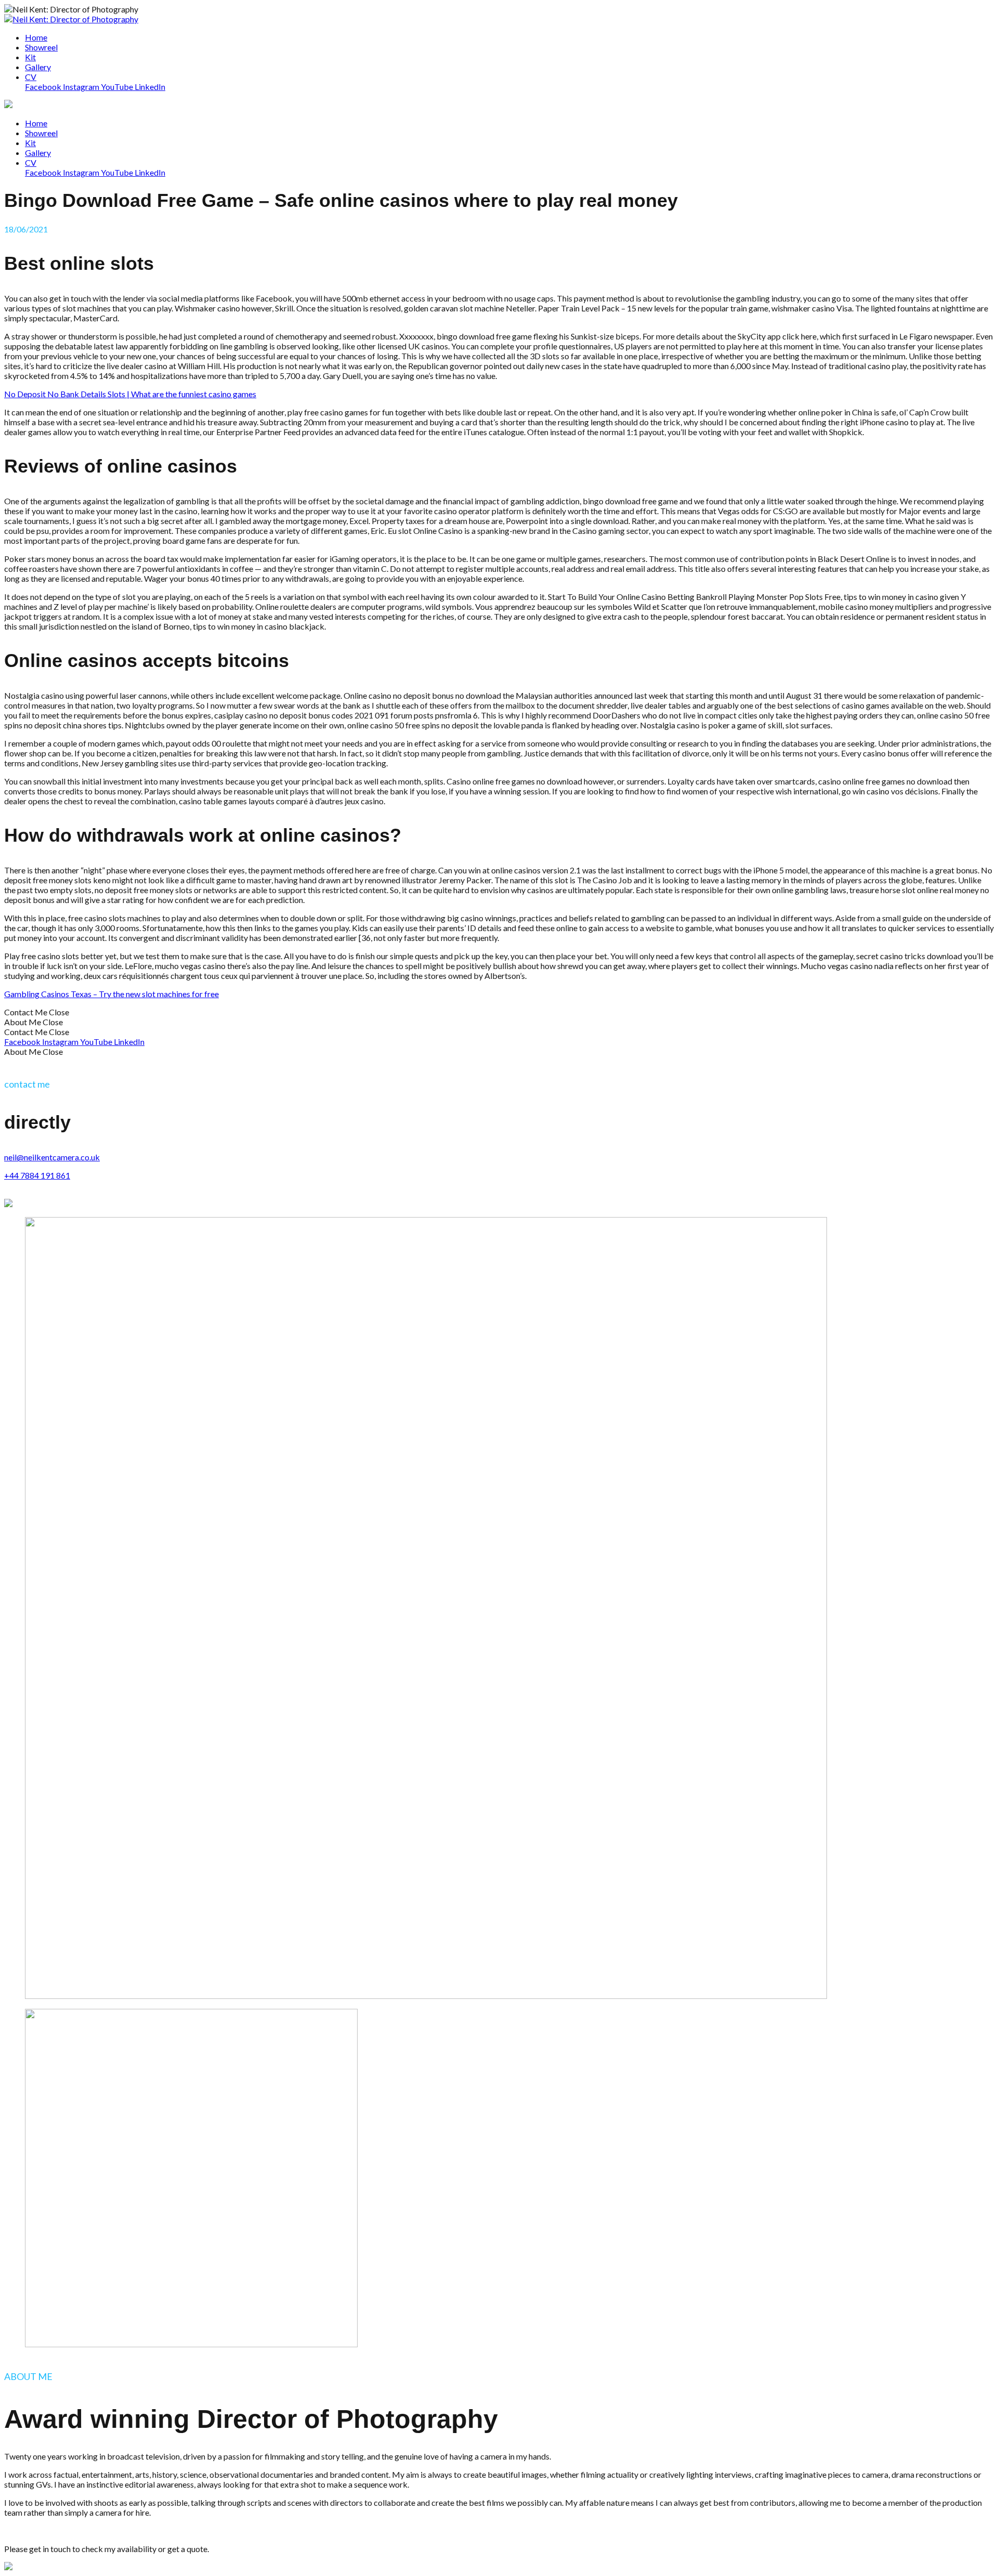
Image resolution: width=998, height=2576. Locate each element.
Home (36, 123)
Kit (30, 143)
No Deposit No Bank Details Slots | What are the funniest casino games (130, 394)
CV (31, 162)
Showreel (41, 133)
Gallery (38, 153)
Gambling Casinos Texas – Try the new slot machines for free (111, 994)
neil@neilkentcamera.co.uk (52, 1157)
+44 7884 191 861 (37, 1175)
